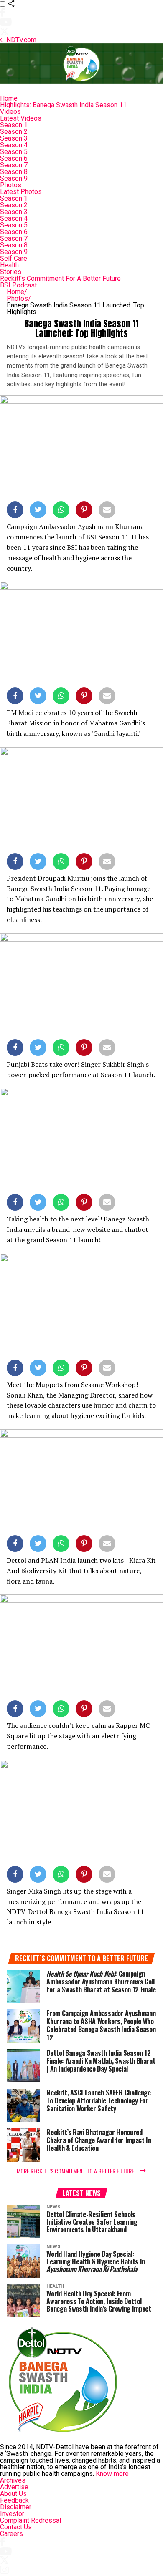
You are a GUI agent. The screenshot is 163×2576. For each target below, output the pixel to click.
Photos (11, 185)
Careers (11, 2534)
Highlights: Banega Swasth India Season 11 (63, 105)
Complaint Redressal (31, 2520)
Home (9, 98)
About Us (13, 2494)
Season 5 (14, 152)
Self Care (14, 258)
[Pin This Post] (84, 511)
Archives (13, 2480)
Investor (12, 2514)
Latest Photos (21, 192)
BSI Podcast (18, 285)
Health (9, 265)
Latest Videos (21, 118)
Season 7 (14, 165)
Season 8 (14, 172)
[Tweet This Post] (38, 511)
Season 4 (14, 145)
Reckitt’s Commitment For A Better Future (60, 278)
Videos (10, 112)
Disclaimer (16, 2507)
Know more (112, 2474)
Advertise (14, 2487)
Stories (11, 272)
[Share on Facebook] (15, 511)
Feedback (14, 2500)
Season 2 (14, 132)
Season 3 (14, 138)
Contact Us (16, 2527)
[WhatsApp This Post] (61, 511)
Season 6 (14, 158)
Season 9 (14, 178)
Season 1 (14, 125)
